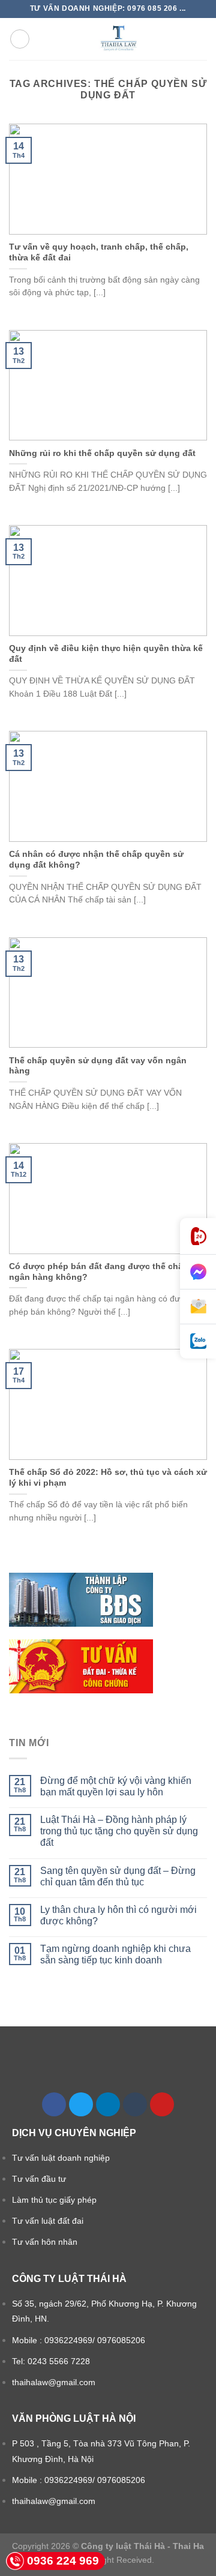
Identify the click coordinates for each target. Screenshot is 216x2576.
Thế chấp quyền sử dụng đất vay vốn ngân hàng (98, 1066)
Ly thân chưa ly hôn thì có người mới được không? (118, 1915)
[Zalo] (198, 1341)
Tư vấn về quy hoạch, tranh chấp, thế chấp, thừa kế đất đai (99, 252)
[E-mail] (198, 1307)
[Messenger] (198, 1272)
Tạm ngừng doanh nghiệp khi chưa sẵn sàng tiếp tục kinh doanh (115, 1954)
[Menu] (20, 39)
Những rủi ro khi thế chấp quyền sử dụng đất (102, 453)
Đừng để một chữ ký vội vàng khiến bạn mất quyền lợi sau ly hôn (116, 1786)
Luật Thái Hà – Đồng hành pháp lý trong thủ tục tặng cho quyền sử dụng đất (119, 1831)
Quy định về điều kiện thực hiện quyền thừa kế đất (106, 654)
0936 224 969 (63, 2561)
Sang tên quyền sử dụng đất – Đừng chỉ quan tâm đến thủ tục (118, 1876)
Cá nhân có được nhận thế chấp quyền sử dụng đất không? (96, 860)
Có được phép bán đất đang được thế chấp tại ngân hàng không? (105, 1272)
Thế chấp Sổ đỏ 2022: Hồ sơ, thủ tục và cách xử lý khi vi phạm (108, 1478)
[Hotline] (198, 1236)
